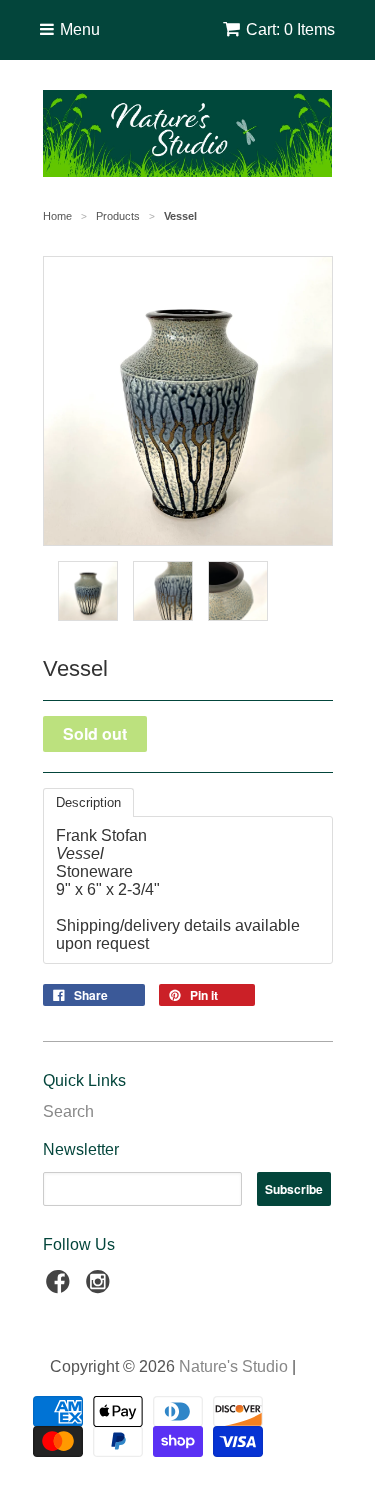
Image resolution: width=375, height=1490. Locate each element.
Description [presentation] (88, 802)
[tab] (88, 802)
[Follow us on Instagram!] (101, 1287)
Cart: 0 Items (290, 29)
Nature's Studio (233, 1366)
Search (68, 1111)
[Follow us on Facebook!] (61, 1287)
